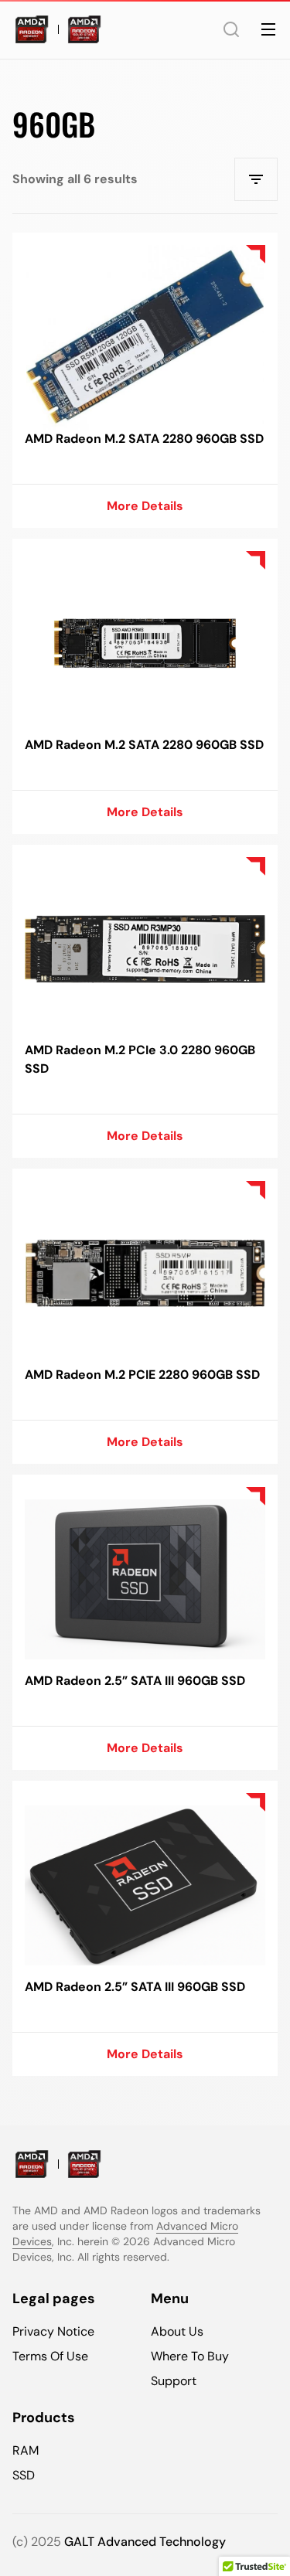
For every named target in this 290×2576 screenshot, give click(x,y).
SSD (24, 2475)
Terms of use (50, 2356)
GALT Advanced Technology (145, 2542)
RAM (26, 2450)
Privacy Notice (53, 2331)
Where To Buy (190, 2356)
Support (174, 2381)
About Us (177, 2331)
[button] (231, 29)
